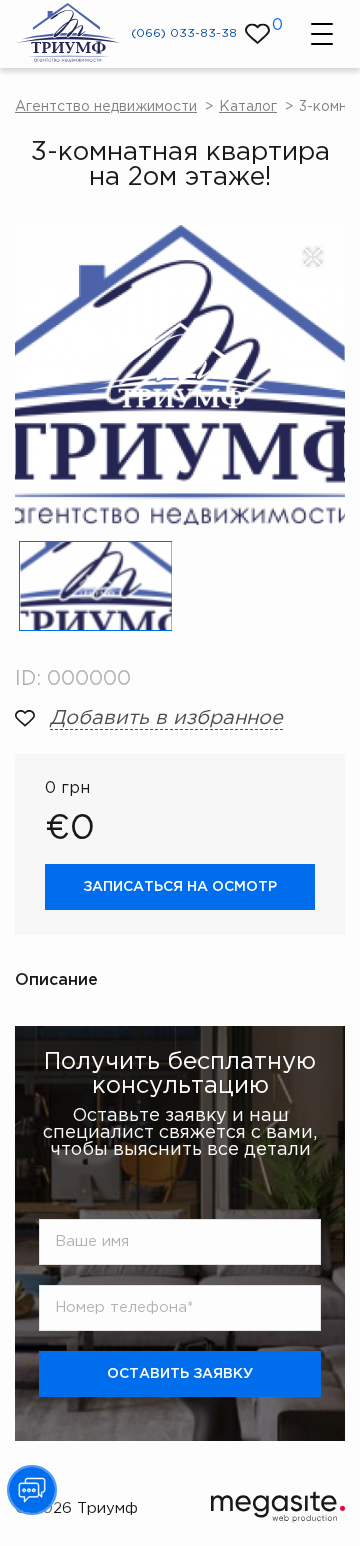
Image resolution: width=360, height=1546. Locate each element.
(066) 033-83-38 (184, 33)
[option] (180, 375)
